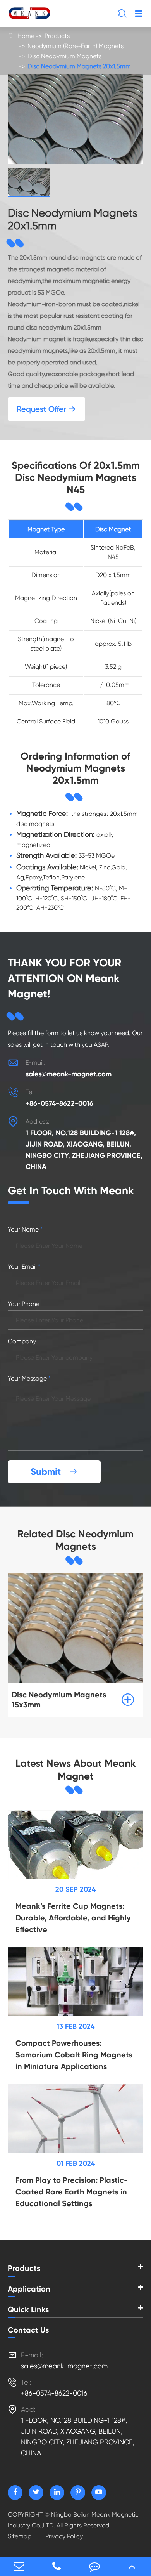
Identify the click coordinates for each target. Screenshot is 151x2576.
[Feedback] (94, 2566)
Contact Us (28, 2330)
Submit (54, 1472)
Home (26, 36)
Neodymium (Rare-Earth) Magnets (75, 46)
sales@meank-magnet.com (69, 1074)
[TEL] (57, 2566)
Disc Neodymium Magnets (64, 56)
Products (57, 36)
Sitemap (20, 2536)
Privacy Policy (64, 2536)
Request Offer (46, 409)
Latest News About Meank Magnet (76, 1770)
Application (29, 2289)
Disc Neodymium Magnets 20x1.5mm (79, 66)
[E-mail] (19, 2566)
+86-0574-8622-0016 (59, 1103)
